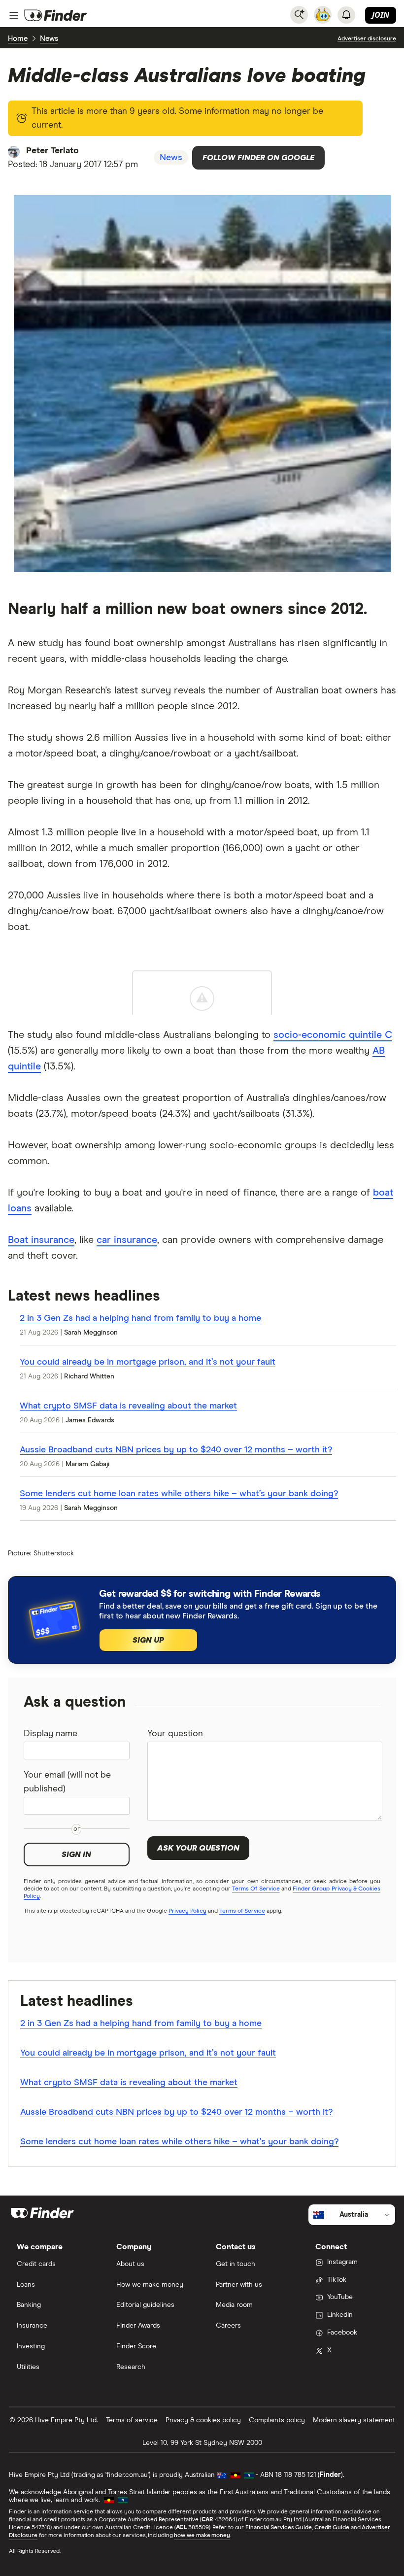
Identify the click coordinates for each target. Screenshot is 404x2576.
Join (381, 15)
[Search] (299, 15)
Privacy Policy (187, 1911)
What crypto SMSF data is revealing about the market (128, 1406)
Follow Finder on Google (258, 158)
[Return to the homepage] (56, 15)
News (49, 39)
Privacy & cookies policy (203, 2420)
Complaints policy (277, 2420)
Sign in (76, 1855)
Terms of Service (242, 1911)
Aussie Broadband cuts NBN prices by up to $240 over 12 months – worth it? (176, 1450)
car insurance (127, 1240)
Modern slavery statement (354, 2420)
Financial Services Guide (279, 2528)
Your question (175, 1734)
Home (18, 39)
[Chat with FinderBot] (323, 15)
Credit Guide (332, 2528)
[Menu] (14, 15)
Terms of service (132, 2420)
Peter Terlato (52, 151)
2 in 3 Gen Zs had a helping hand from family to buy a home (140, 1318)
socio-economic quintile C (333, 1035)
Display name (50, 1734)
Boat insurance (41, 1240)
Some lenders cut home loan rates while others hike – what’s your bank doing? (179, 1494)
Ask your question (198, 1848)
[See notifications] (346, 15)
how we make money (202, 2536)
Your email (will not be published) (67, 1782)
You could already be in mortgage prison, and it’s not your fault (148, 1362)
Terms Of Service (256, 1889)
